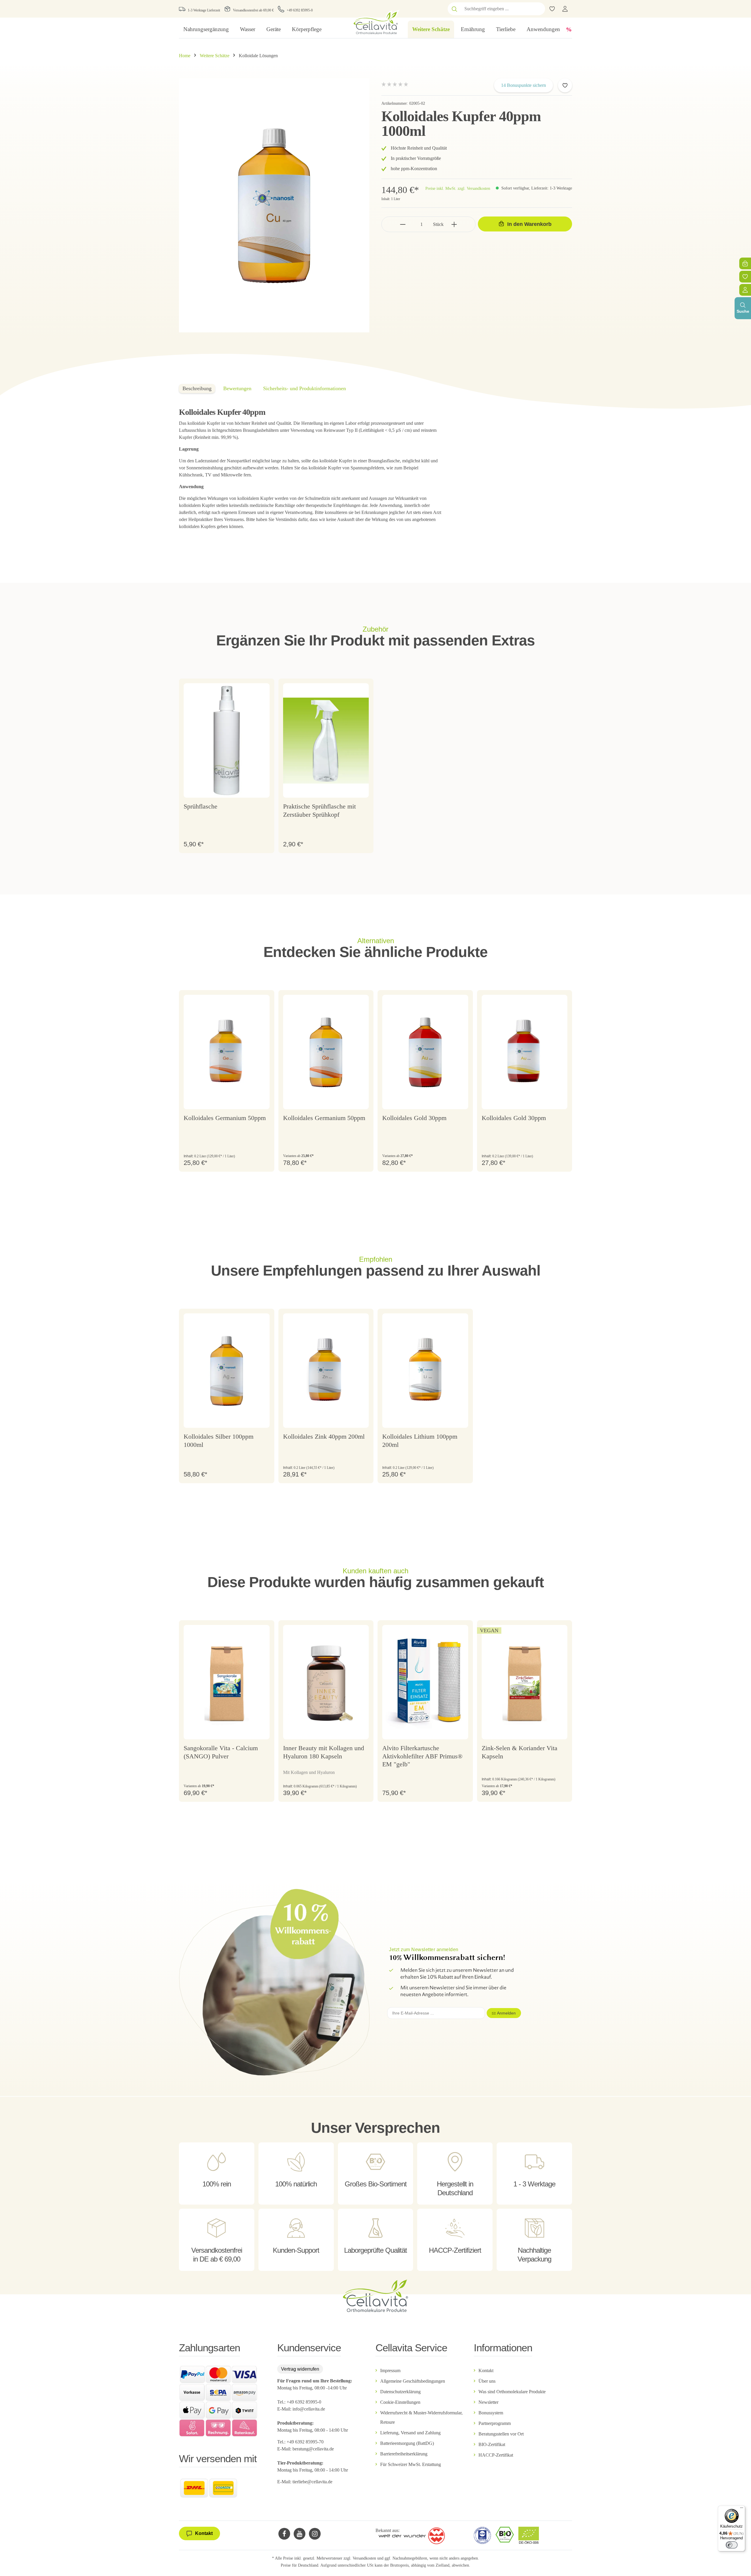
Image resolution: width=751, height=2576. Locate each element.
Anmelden (506, 2013)
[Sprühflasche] (227, 740)
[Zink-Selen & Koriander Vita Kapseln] (525, 1682)
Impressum (390, 2371)
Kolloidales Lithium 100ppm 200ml (420, 1441)
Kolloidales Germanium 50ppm (225, 1118)
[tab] (197, 389)
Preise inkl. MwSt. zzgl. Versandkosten (458, 188)
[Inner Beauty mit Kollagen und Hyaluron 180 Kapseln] (326, 1682)
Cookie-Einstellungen (400, 2402)
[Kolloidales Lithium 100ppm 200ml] (425, 1371)
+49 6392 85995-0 (300, 10)
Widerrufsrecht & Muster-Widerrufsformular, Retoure (421, 2417)
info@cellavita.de (309, 2409)
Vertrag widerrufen (300, 2369)
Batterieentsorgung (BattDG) (407, 2443)
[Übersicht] (745, 290)
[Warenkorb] (745, 263)
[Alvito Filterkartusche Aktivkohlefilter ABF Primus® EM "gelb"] (425, 1682)
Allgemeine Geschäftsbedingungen (413, 2381)
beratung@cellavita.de (313, 2449)
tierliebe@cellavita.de (312, 2482)
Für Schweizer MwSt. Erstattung (411, 2464)
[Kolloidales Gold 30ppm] (425, 1052)
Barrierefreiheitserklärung (404, 2454)
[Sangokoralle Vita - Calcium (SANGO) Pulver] (227, 1682)
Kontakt (486, 2371)
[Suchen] (454, 9)
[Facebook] (284, 2534)
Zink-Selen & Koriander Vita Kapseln (520, 1752)
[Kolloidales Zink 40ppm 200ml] (326, 1371)
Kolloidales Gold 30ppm (414, 1118)
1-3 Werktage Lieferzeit (204, 10)
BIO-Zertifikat (492, 2444)
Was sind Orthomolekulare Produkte (512, 2392)
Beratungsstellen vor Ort (501, 2434)
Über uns (487, 2381)
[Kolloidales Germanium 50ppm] (227, 1052)
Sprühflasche (201, 806)
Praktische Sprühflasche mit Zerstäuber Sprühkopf (319, 810)
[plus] (454, 224)
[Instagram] (315, 2534)
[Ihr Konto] (565, 9)
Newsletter (488, 2402)
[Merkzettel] (745, 277)
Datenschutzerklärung (400, 2392)
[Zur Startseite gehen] (375, 22)
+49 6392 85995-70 (306, 2442)
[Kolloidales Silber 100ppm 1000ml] (227, 1371)
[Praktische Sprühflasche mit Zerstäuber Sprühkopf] (326, 740)
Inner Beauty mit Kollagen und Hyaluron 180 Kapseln (324, 1752)
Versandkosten (364, 2558)
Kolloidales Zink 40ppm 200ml (324, 1436)
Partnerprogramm (495, 2423)
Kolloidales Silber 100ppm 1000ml (219, 1441)
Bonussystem (491, 2413)
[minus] (403, 224)
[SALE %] (569, 29)
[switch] (732, 2545)
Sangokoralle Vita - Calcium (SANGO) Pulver (221, 1752)
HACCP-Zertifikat (496, 2455)
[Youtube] (300, 2534)
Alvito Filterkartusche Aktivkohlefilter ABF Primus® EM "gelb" (422, 1756)
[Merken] (565, 85)
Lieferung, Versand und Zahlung (410, 2433)
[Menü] (742, 2509)
